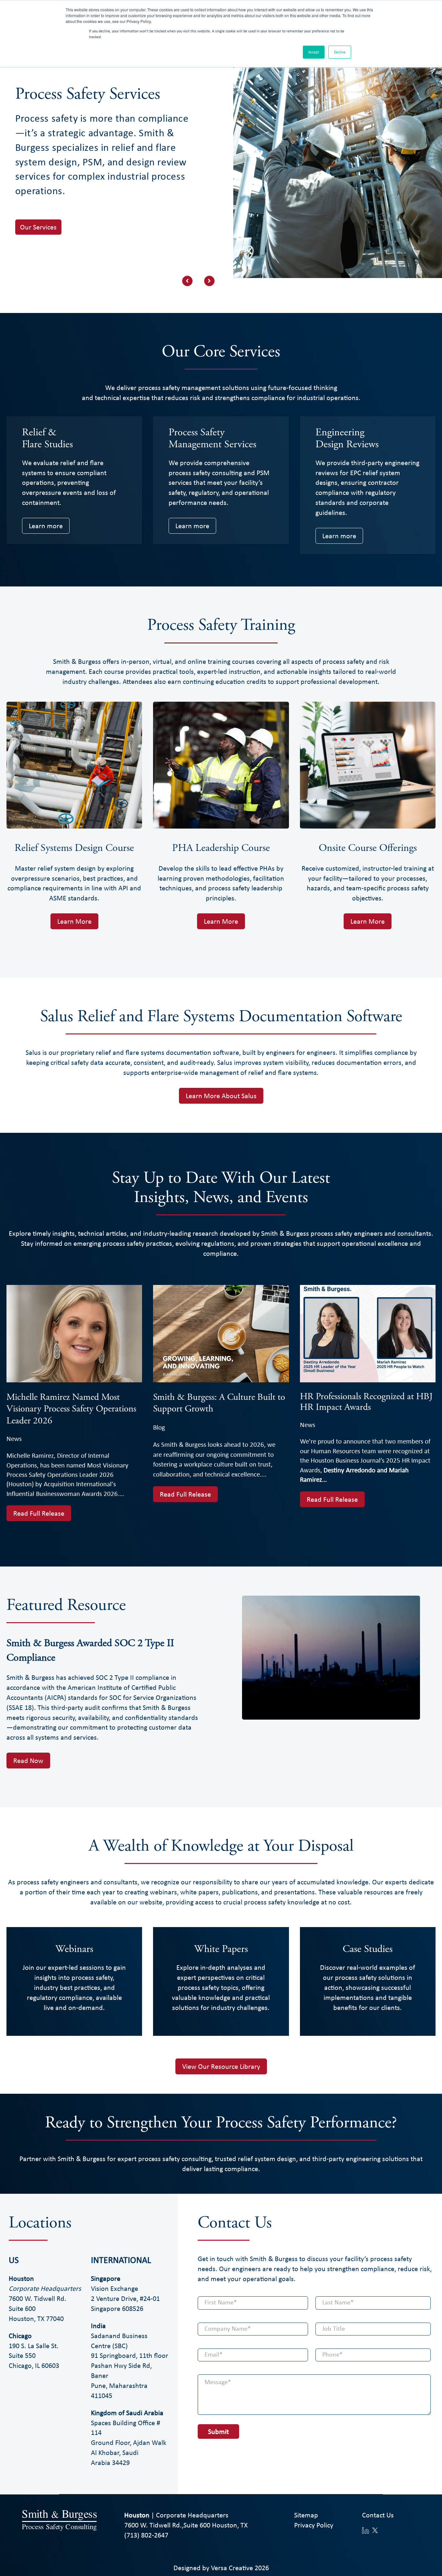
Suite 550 (22, 2355)
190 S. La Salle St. (34, 2346)
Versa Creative (232, 2568)
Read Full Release (39, 1513)
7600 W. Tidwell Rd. (45, 2293)
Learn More (74, 921)
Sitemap (306, 2515)
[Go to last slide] (187, 281)
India (98, 2325)
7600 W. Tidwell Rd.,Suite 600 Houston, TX (186, 2525)
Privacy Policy (314, 2525)
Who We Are (39, 279)
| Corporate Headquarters (176, 2515)
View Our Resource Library (221, 2066)
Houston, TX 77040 (36, 2318)
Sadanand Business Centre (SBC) (119, 2341)
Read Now (28, 1760)
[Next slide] (209, 281)
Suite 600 (22, 2308)
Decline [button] (340, 52)
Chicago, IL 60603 (34, 2365)
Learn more (46, 526)
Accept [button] (314, 52)
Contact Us (378, 2515)
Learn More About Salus (221, 1096)
